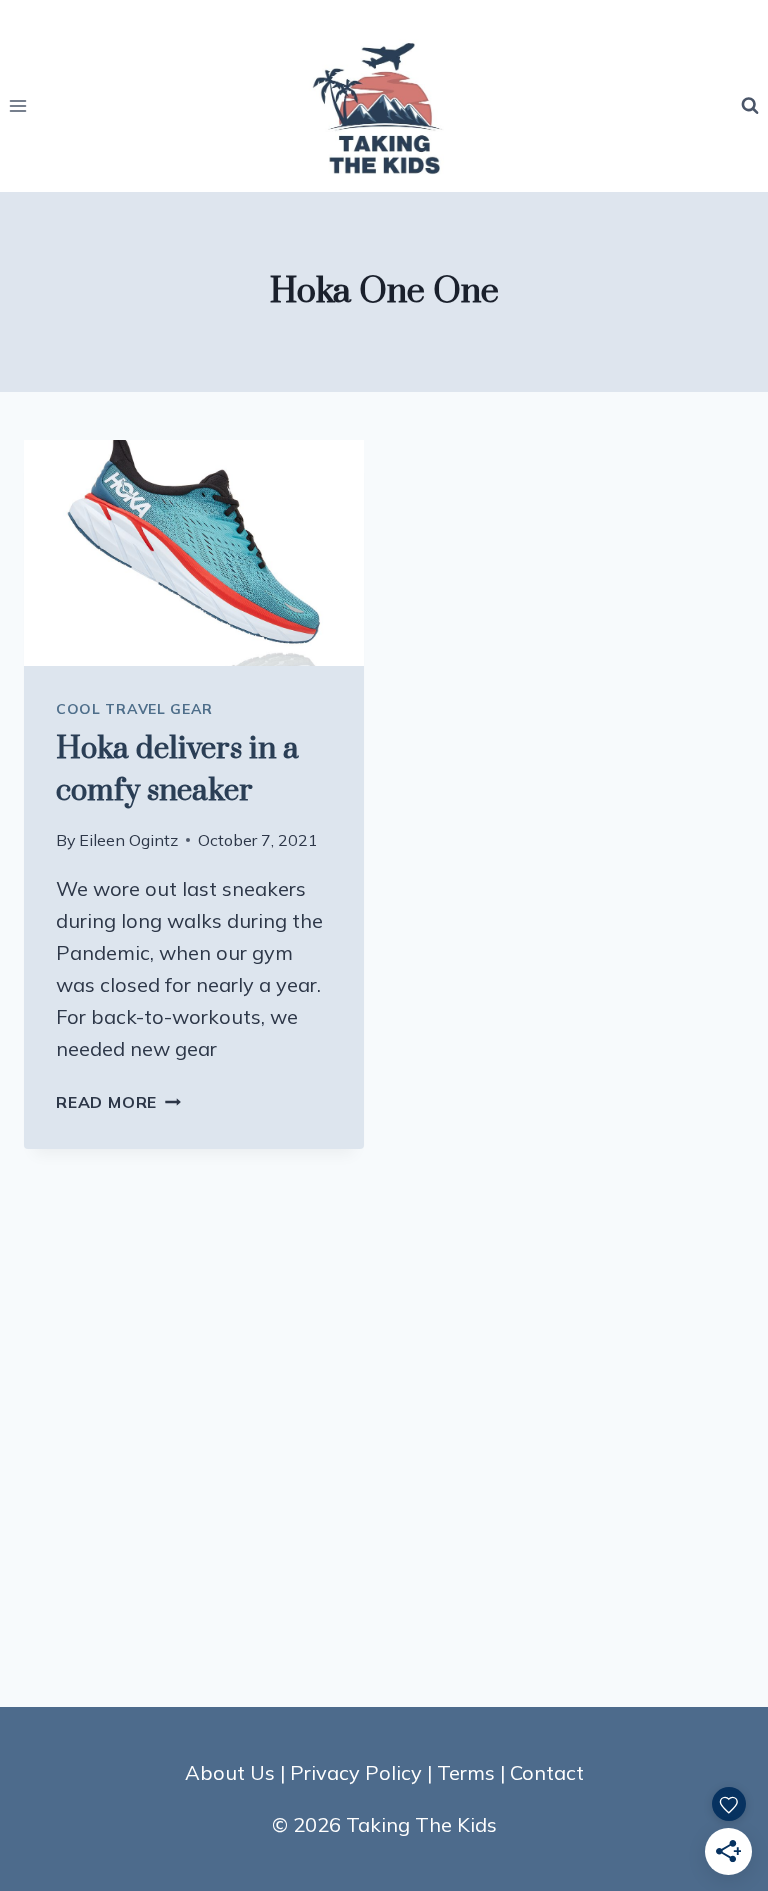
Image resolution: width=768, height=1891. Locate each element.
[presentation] (194, 553)
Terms (466, 1772)
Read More (118, 1102)
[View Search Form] (750, 106)
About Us (230, 1772)
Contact (547, 1772)
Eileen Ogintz (128, 840)
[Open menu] (18, 105)
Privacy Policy (356, 1772)
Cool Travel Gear (134, 709)
